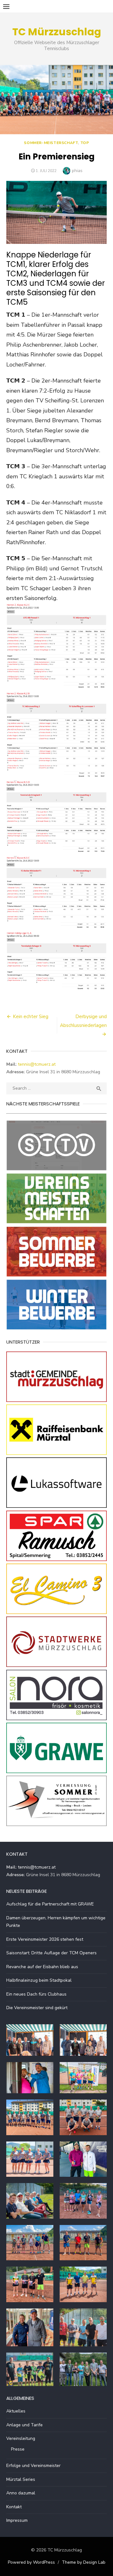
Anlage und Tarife (24, 2425)
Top (85, 143)
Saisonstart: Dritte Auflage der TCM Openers (51, 1953)
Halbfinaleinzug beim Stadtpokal (39, 1980)
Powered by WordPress (31, 2562)
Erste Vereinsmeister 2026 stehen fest (45, 1939)
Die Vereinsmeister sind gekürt (37, 2008)
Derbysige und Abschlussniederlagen (83, 1021)
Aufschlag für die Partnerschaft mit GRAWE (50, 1904)
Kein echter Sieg (31, 1017)
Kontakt (14, 2507)
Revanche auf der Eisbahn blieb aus (42, 1967)
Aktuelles (16, 2411)
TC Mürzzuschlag (57, 32)
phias (77, 171)
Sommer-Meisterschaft (51, 143)
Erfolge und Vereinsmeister (33, 2466)
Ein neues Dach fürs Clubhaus (36, 1994)
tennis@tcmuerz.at (37, 1064)
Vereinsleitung (21, 2438)
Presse (18, 2449)
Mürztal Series (21, 2479)
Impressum (17, 2520)
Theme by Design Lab (84, 2562)
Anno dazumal (21, 2493)
